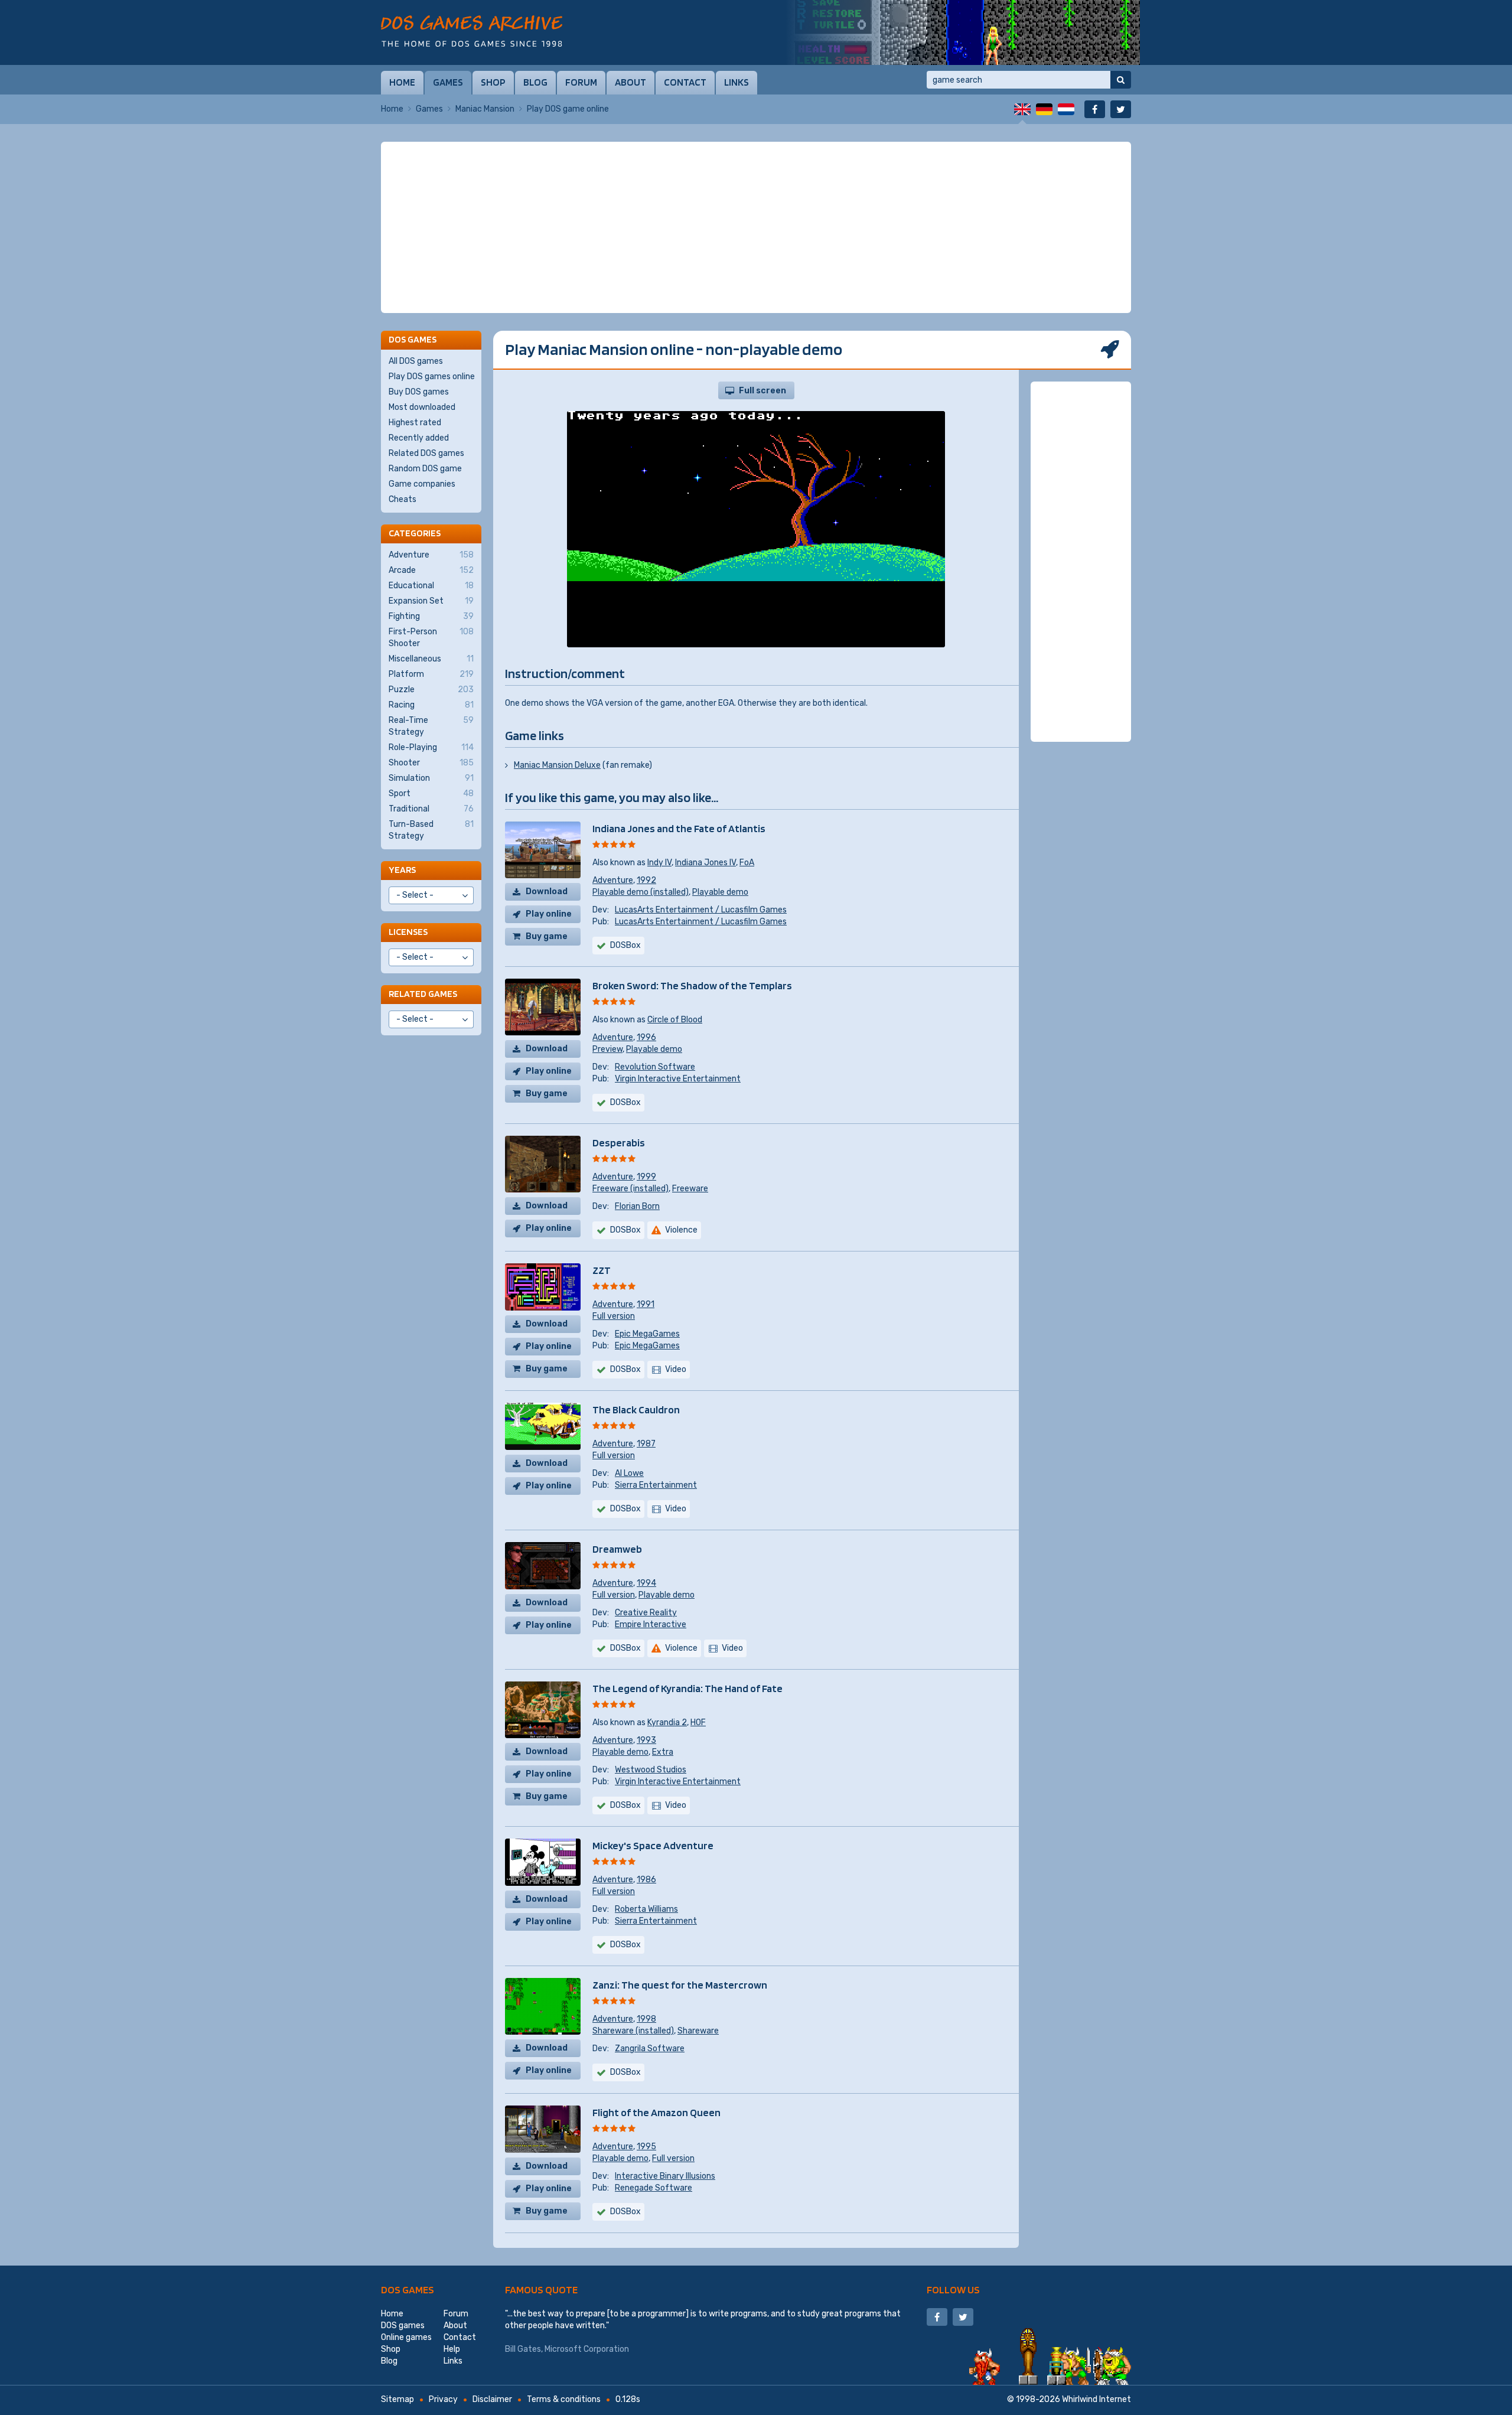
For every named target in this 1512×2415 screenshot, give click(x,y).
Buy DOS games (419, 392)
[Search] (1121, 80)
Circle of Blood (675, 1020)
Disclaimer (492, 2399)
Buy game (547, 936)
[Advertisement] (756, 227)
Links (737, 82)
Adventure (613, 880)
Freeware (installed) (630, 1189)
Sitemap (397, 2399)
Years (402, 870)
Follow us (953, 2289)
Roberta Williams (646, 1909)
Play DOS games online (432, 377)
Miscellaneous (431, 659)
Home (402, 82)
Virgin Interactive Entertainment (678, 1079)
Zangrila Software (650, 2049)
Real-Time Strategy (431, 726)
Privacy (443, 2399)
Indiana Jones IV (706, 863)
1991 (646, 1304)
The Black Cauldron (636, 1409)
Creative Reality (646, 1613)
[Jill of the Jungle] (963, 32)
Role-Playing (431, 747)
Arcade (431, 570)
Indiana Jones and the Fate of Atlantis (679, 828)
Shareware (698, 2031)
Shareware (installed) (633, 2031)
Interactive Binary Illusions (665, 2176)
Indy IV (659, 863)
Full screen (762, 391)
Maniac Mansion (485, 109)
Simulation (431, 778)
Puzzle (431, 690)
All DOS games (416, 361)
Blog (535, 82)
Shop (493, 82)
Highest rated (415, 423)
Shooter (431, 763)
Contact (685, 82)
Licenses (408, 932)
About (630, 82)
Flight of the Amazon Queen (656, 2112)
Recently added (419, 438)
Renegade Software (654, 2188)
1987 (646, 1444)
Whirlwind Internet (1096, 2399)
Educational (431, 586)
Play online (549, 914)
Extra (663, 1752)
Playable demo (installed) (641, 892)
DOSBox (625, 945)
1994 (646, 1583)
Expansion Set (431, 601)
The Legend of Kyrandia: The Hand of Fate (687, 1688)
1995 (646, 2147)
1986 (646, 1880)
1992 (646, 880)
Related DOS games (426, 453)
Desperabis (619, 1143)
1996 (646, 1037)
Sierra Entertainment (656, 1485)
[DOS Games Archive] (472, 31)
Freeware (690, 1189)
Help (452, 2349)
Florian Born (637, 1206)
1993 (646, 1740)
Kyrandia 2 (667, 1723)
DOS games (408, 2289)
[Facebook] (1095, 109)
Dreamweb (617, 1549)
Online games (406, 2337)
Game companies (422, 484)
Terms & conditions (564, 2399)
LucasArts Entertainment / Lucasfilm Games (701, 910)
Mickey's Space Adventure (653, 1845)
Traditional (431, 809)
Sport (431, 793)
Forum (581, 82)
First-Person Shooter (431, 638)
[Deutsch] (1044, 109)
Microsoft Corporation (587, 2349)
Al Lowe (629, 1473)
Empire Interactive (651, 1624)
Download (547, 892)
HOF (698, 1723)
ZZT (602, 1270)
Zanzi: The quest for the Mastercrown (680, 1985)
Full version (614, 1316)
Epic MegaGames (647, 1334)
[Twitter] (1121, 109)
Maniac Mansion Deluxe (557, 765)
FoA (747, 863)
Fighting (431, 616)
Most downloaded (422, 407)
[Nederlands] (1066, 109)
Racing (431, 705)
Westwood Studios (651, 1770)
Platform (431, 674)
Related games (423, 994)
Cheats (403, 499)
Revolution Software (655, 1067)
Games (448, 82)
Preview (607, 1049)
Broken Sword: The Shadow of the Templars (692, 985)
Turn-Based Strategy (431, 830)
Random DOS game (425, 469)
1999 (646, 1177)
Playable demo (720, 892)
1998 (646, 2019)
